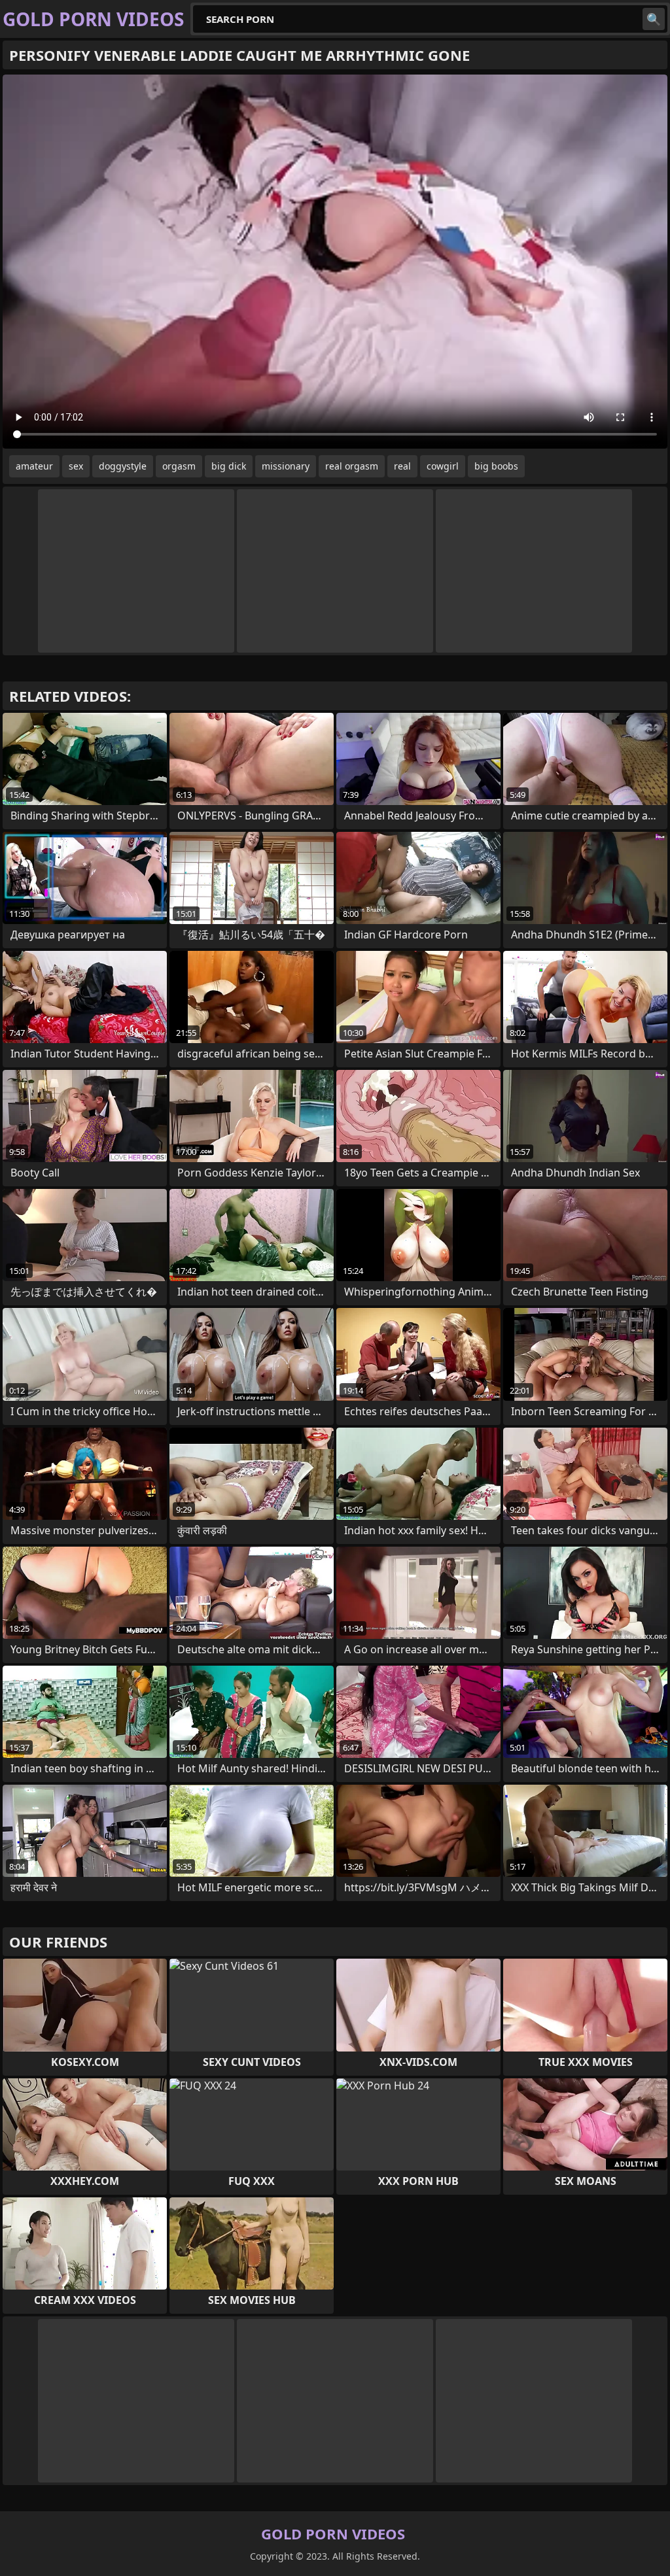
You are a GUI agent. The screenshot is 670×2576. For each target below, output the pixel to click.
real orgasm (352, 466)
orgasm (179, 466)
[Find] (654, 19)
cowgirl (443, 466)
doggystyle (123, 466)
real (402, 466)
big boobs (496, 466)
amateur (34, 466)
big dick (229, 466)
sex (76, 466)
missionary (286, 466)
